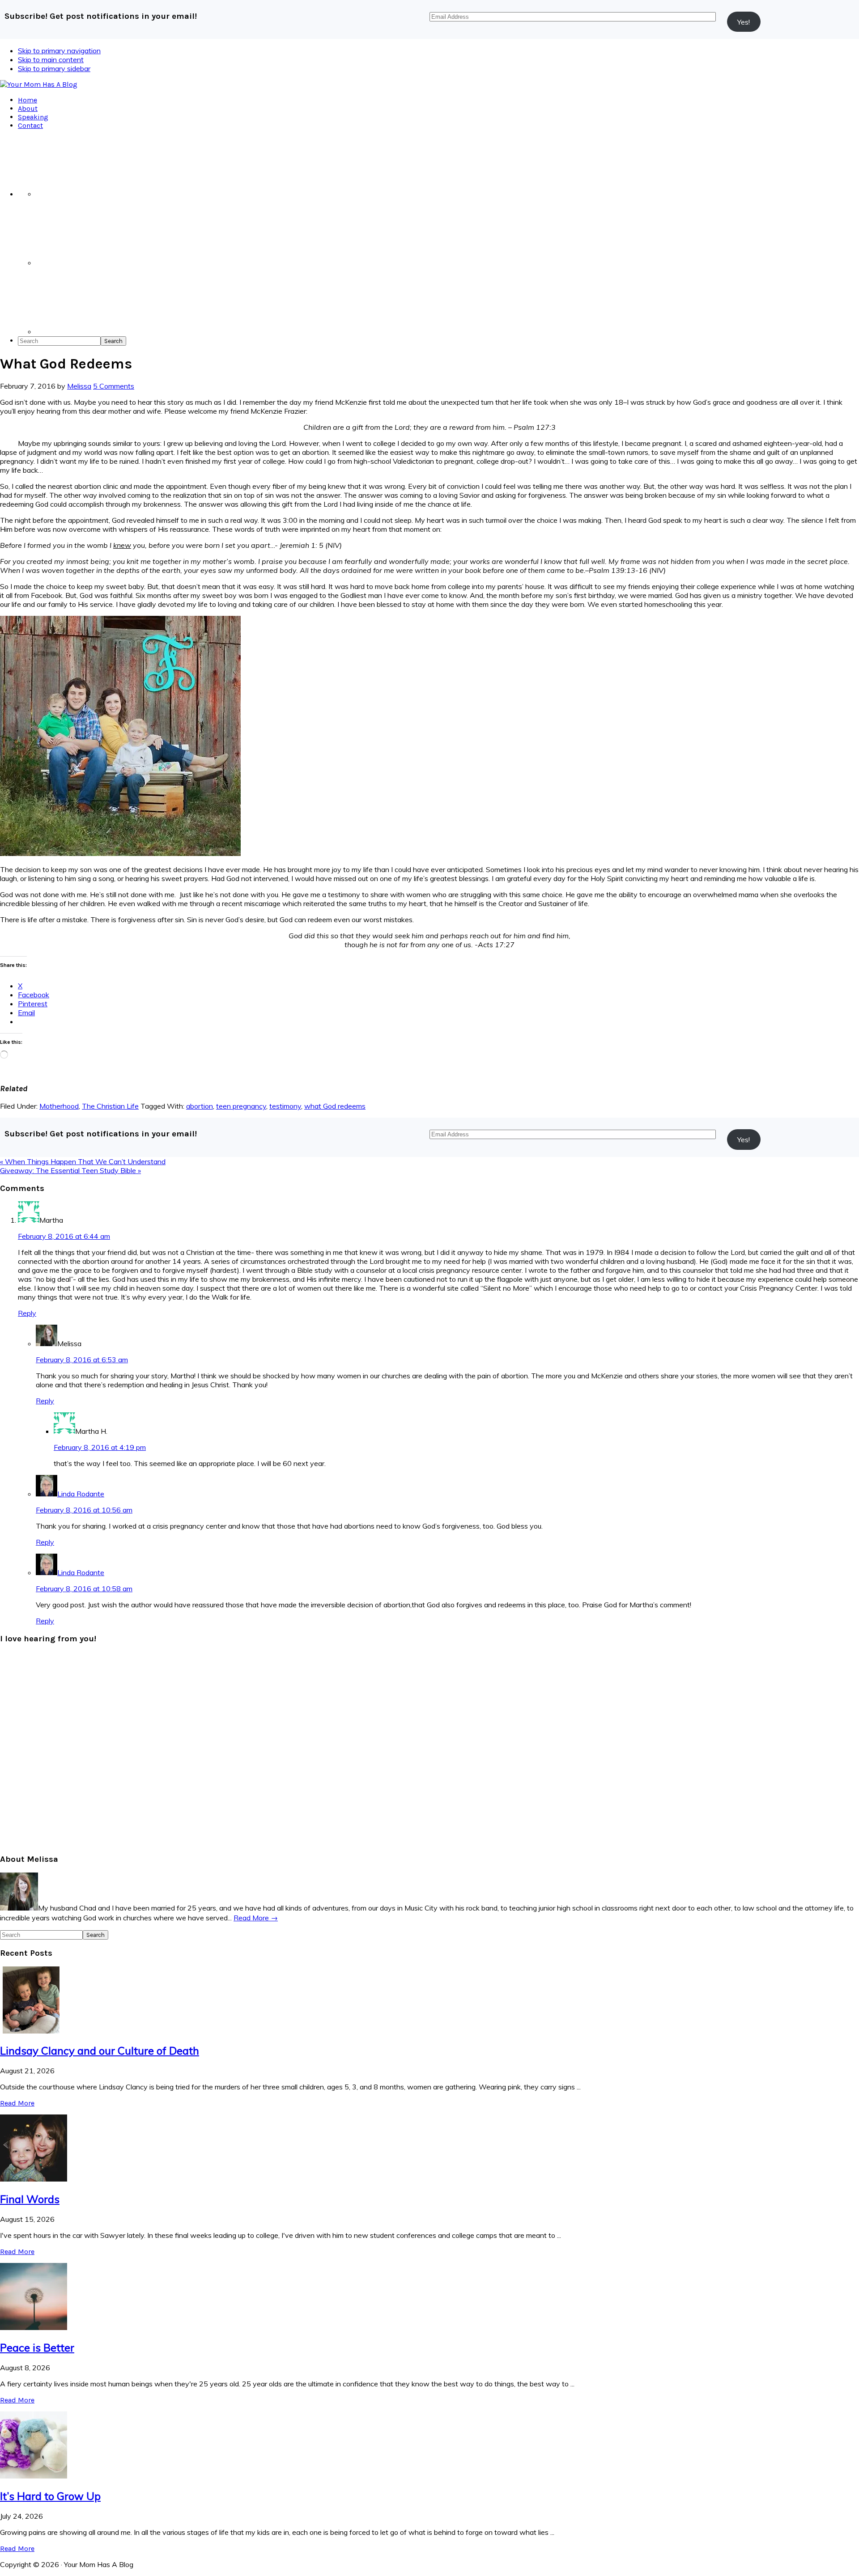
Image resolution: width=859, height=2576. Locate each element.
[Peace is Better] (34, 2327)
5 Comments (114, 386)
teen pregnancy (241, 1106)
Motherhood (59, 1106)
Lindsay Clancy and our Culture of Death (100, 2051)
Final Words (30, 2199)
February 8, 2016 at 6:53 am (82, 1360)
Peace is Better (37, 2347)
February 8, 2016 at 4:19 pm (100, 1447)
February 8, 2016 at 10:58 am (84, 1589)
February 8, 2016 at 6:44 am (64, 1236)
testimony (285, 1106)
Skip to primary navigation (59, 51)
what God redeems (335, 1106)
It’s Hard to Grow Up (50, 2496)
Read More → (256, 1918)
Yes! (744, 22)
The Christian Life (110, 1106)
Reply (27, 1313)
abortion (200, 1106)
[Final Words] (34, 2179)
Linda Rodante (81, 1494)
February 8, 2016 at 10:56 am (84, 1510)
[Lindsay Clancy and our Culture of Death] (34, 2031)
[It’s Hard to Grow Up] (34, 2476)
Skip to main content (51, 59)
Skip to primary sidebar (54, 68)
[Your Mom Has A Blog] (39, 84)
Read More (17, 2103)
